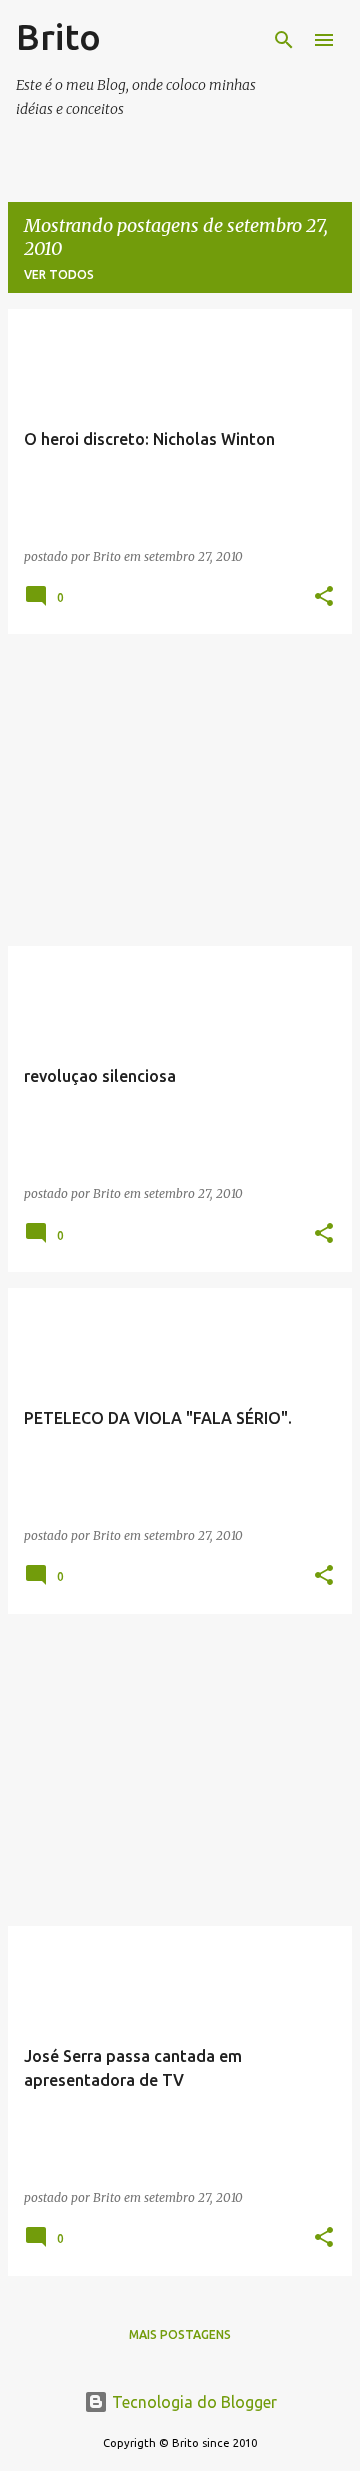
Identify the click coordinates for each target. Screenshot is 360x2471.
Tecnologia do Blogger (192, 2402)
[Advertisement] (180, 790)
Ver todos (59, 274)
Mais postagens (180, 2334)
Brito (58, 36)
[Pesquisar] (284, 40)
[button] (324, 597)
